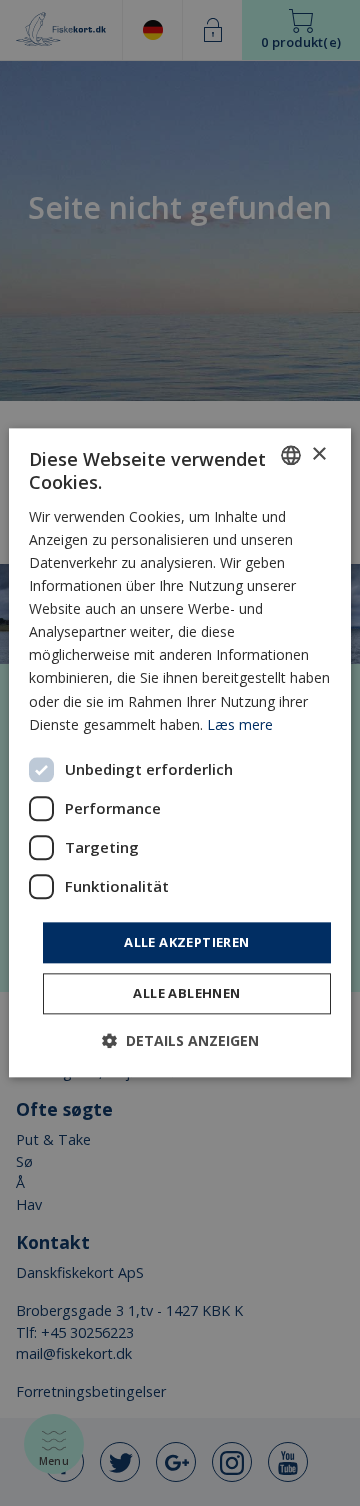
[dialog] (180, 752)
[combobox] (291, 455)
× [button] (318, 454)
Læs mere (240, 724)
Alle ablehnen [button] (186, 994)
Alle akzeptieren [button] (186, 942)
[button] (180, 1041)
